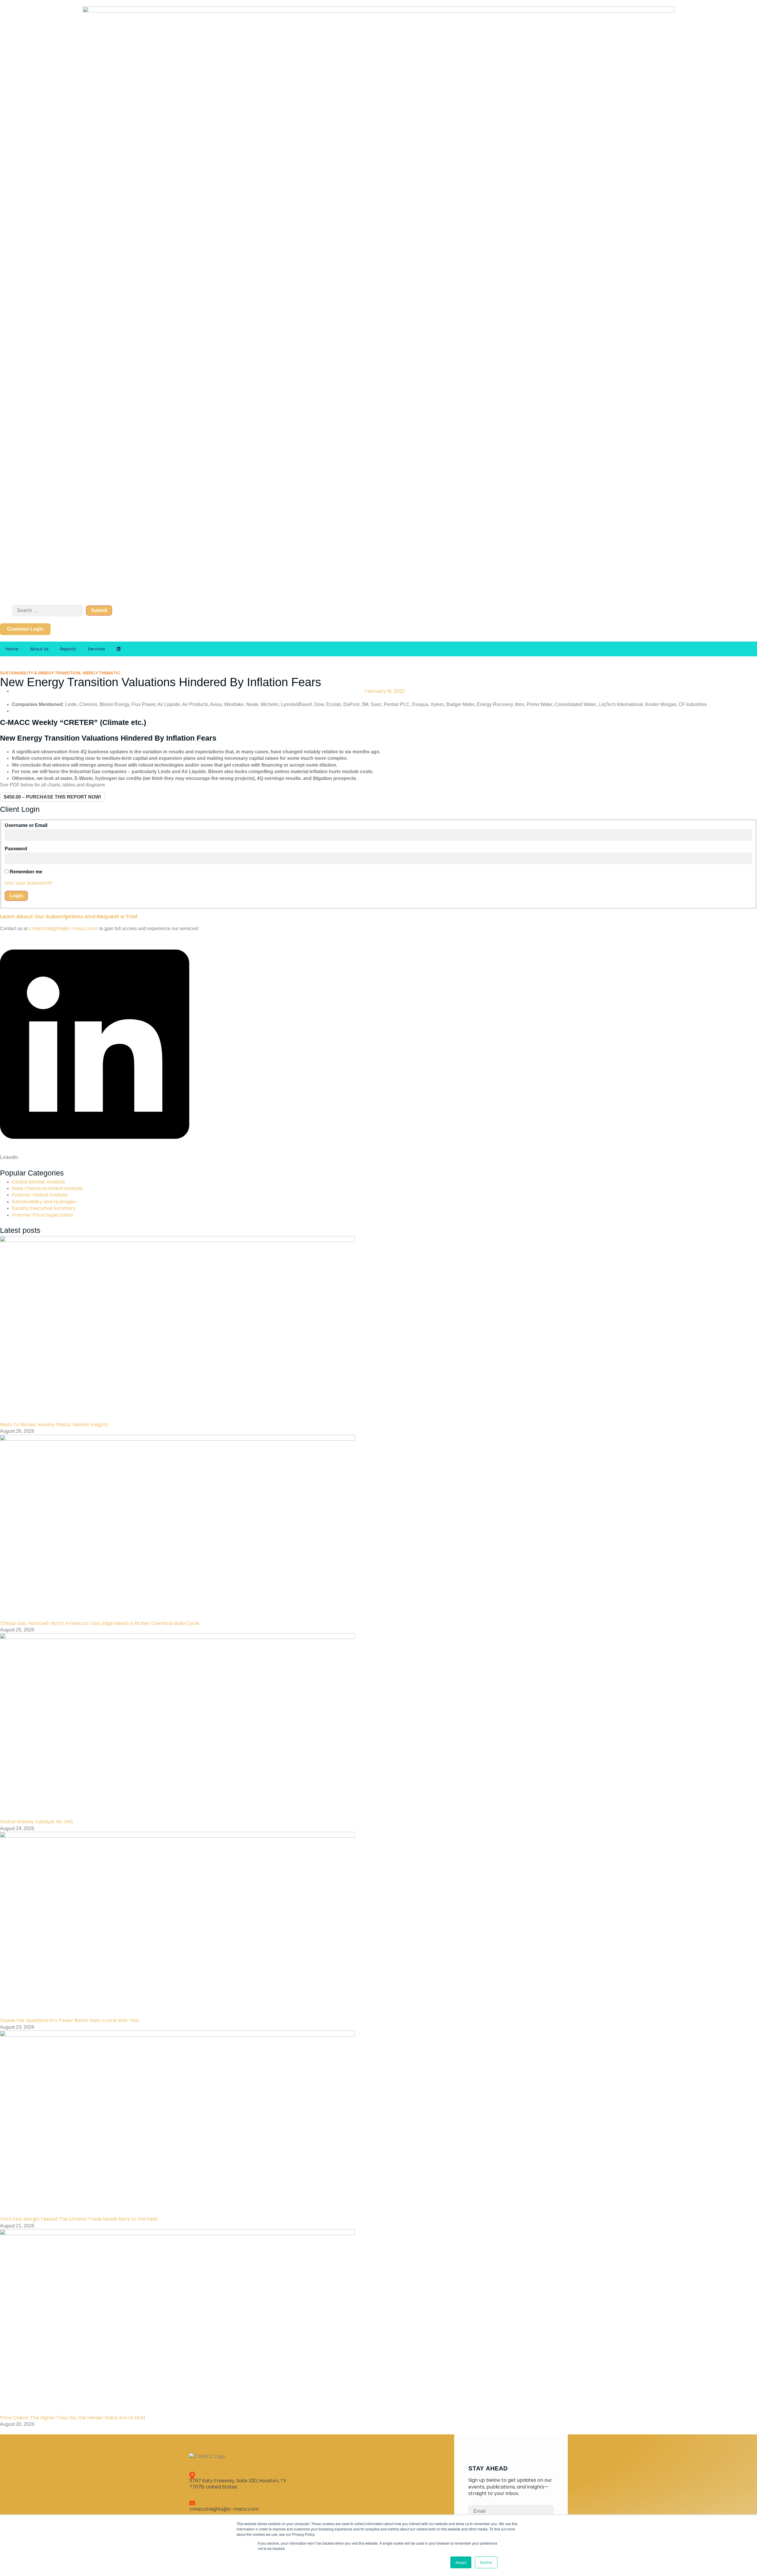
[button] (95, 1048)
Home (12, 649)
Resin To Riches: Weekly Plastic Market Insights (54, 1425)
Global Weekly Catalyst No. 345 (37, 1822)
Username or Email (26, 825)
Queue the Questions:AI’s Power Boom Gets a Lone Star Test (70, 2020)
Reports (68, 649)
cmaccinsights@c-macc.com (63, 928)
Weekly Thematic (101, 673)
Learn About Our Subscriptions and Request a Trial (69, 916)
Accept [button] (461, 2562)
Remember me (26, 872)
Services (96, 649)
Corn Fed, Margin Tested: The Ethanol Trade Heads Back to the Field (79, 2219)
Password (16, 849)
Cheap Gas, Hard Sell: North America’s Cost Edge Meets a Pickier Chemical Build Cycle (100, 1623)
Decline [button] (486, 2562)
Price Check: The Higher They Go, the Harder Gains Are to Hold (72, 2418)
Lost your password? (29, 883)
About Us (39, 649)
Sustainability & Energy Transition (40, 673)
